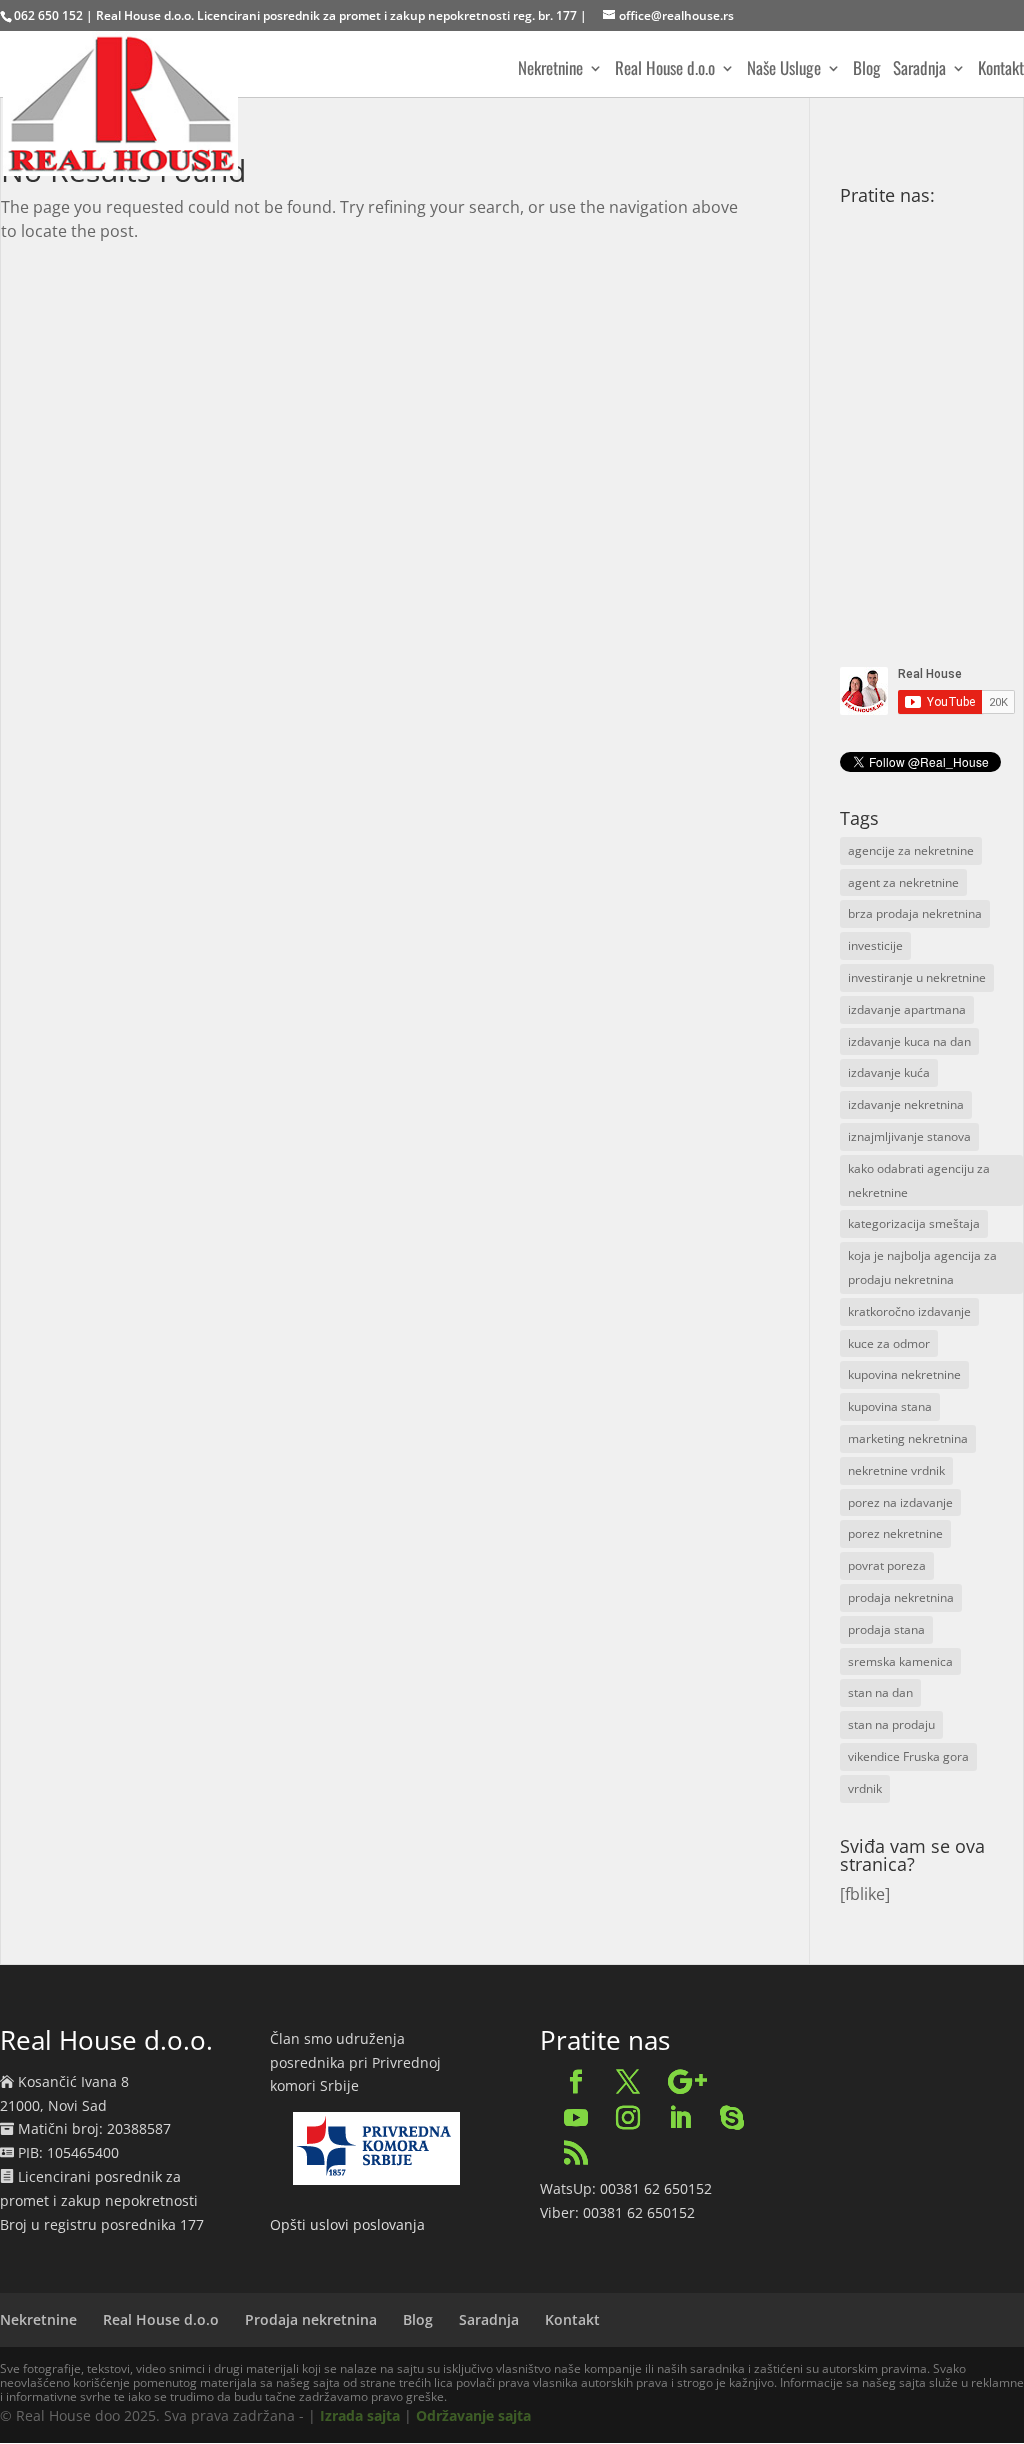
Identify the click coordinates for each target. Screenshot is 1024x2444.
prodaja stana (886, 1629)
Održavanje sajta (473, 2415)
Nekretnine (550, 70)
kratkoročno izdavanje (909, 1311)
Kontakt (1001, 70)
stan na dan (880, 1692)
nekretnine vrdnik (896, 1470)
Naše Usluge (784, 70)
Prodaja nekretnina (311, 2319)
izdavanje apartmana (907, 1009)
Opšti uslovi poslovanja (347, 2224)
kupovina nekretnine (904, 1374)
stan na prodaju (891, 1724)
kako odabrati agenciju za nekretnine (919, 1180)
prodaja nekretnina (901, 1597)
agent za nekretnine (903, 882)
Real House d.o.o (665, 70)
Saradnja (919, 70)
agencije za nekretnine (911, 850)
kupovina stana (890, 1406)
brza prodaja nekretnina (915, 913)
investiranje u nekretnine (917, 977)
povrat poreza (887, 1565)
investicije (875, 945)
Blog (867, 70)
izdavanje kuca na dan (909, 1041)
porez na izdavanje (900, 1502)
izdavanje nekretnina (906, 1104)
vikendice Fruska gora (908, 1756)
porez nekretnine (895, 1533)
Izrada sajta (360, 2415)
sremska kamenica (900, 1661)
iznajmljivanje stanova (909, 1136)
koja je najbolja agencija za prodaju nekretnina (922, 1267)
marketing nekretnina (908, 1438)
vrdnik (865, 1788)
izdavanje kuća (889, 1072)
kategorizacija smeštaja (914, 1223)
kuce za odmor (889, 1343)
